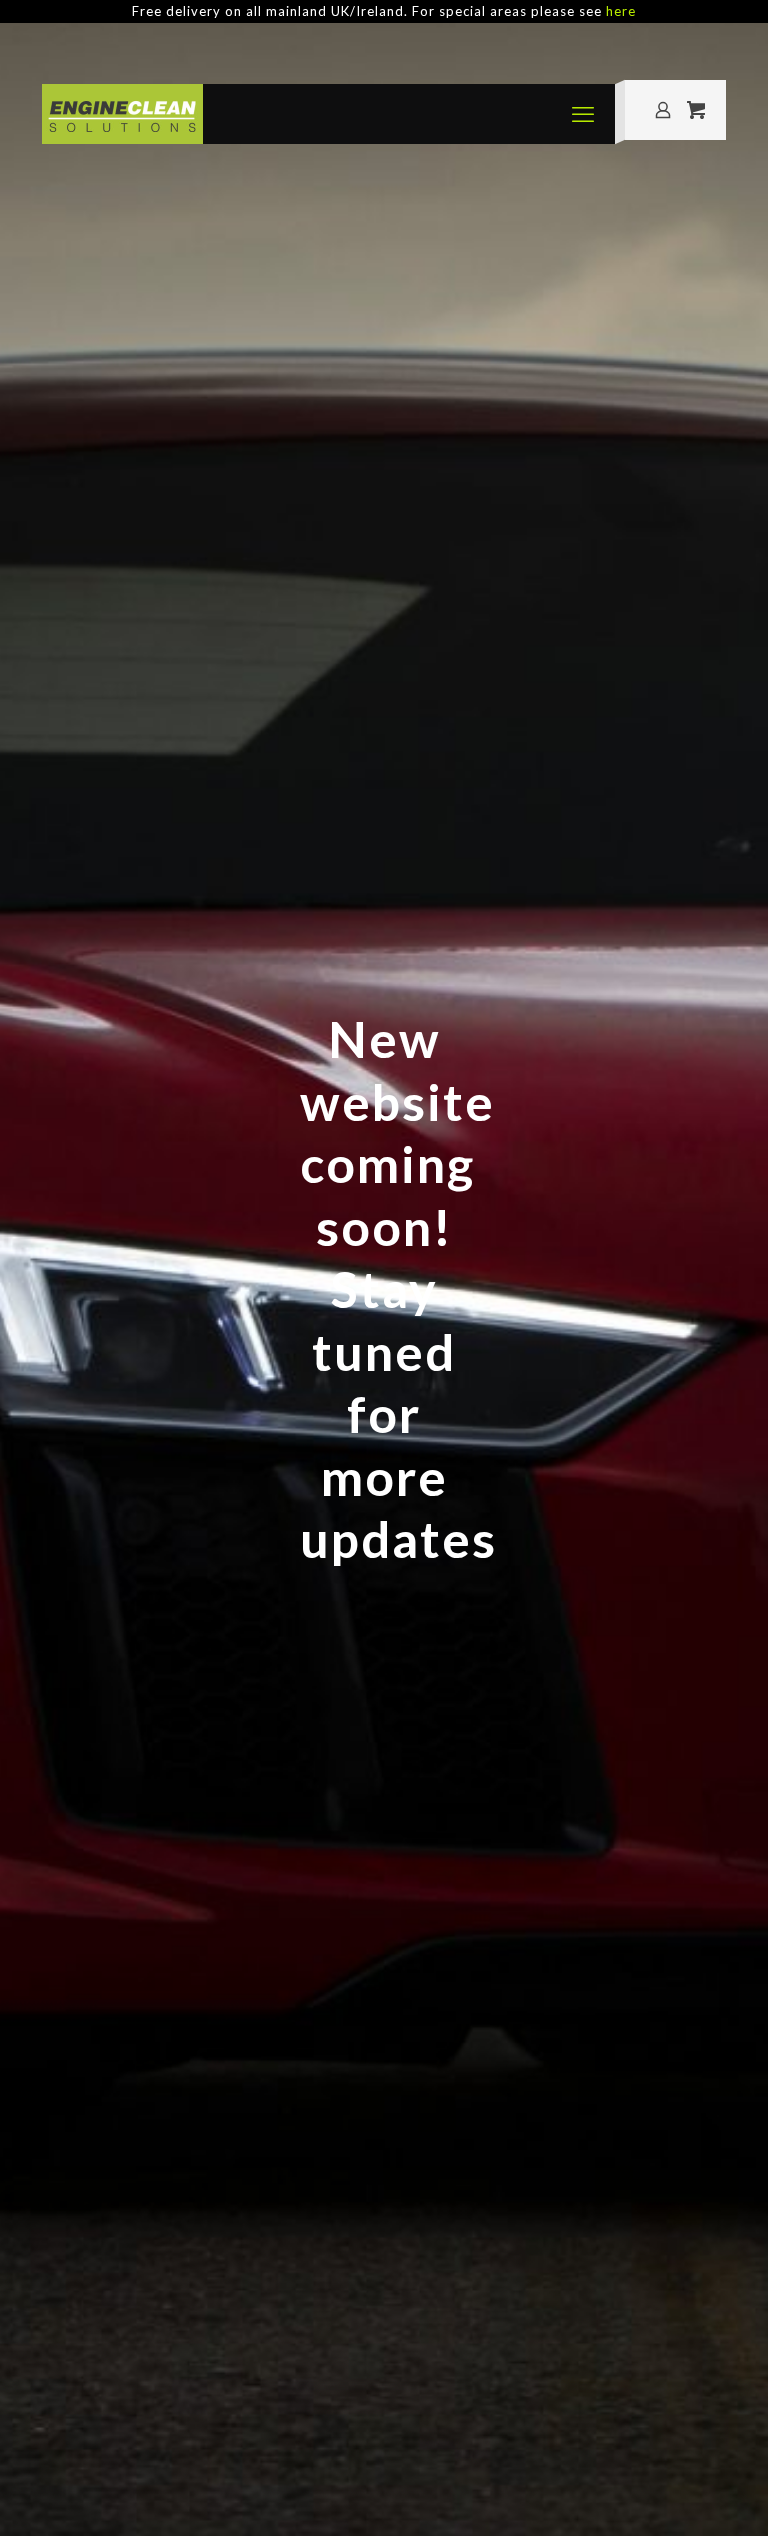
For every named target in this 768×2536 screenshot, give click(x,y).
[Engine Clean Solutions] (122, 114)
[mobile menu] (583, 114)
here (621, 11)
